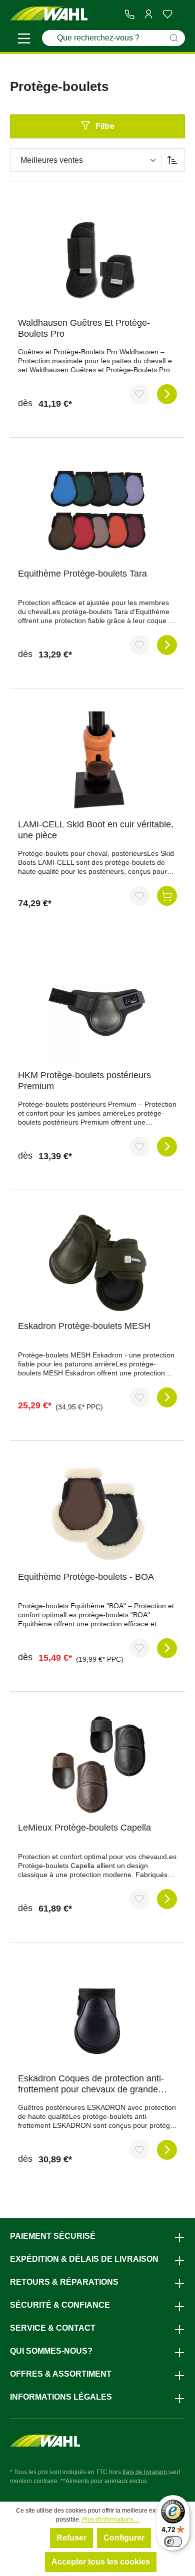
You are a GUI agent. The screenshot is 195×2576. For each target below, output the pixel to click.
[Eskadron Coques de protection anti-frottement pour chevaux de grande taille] (97, 2015)
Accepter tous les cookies (101, 2562)
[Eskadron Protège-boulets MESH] (97, 1263)
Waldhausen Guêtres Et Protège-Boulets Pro (84, 328)
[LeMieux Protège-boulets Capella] (97, 1765)
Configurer (124, 2538)
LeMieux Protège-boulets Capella (84, 1828)
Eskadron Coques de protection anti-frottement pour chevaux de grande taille (91, 2084)
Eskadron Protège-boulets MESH (84, 1326)
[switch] (173, 2542)
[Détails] (167, 394)
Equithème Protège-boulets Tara (82, 574)
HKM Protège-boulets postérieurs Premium (84, 1081)
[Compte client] (148, 14)
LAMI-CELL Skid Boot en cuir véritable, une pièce (96, 830)
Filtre (105, 126)
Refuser (71, 2538)
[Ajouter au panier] (167, 896)
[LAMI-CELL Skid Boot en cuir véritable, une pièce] (97, 761)
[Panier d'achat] (181, 14)
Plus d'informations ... (111, 2520)
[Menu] (24, 40)
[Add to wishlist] (139, 394)
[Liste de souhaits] (167, 14)
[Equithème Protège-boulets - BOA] (97, 1514)
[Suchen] (174, 38)
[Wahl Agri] (49, 14)
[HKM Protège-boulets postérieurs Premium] (97, 1012)
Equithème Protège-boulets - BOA (86, 1577)
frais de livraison (145, 2472)
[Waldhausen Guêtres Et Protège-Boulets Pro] (97, 260)
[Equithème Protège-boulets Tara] (97, 511)
